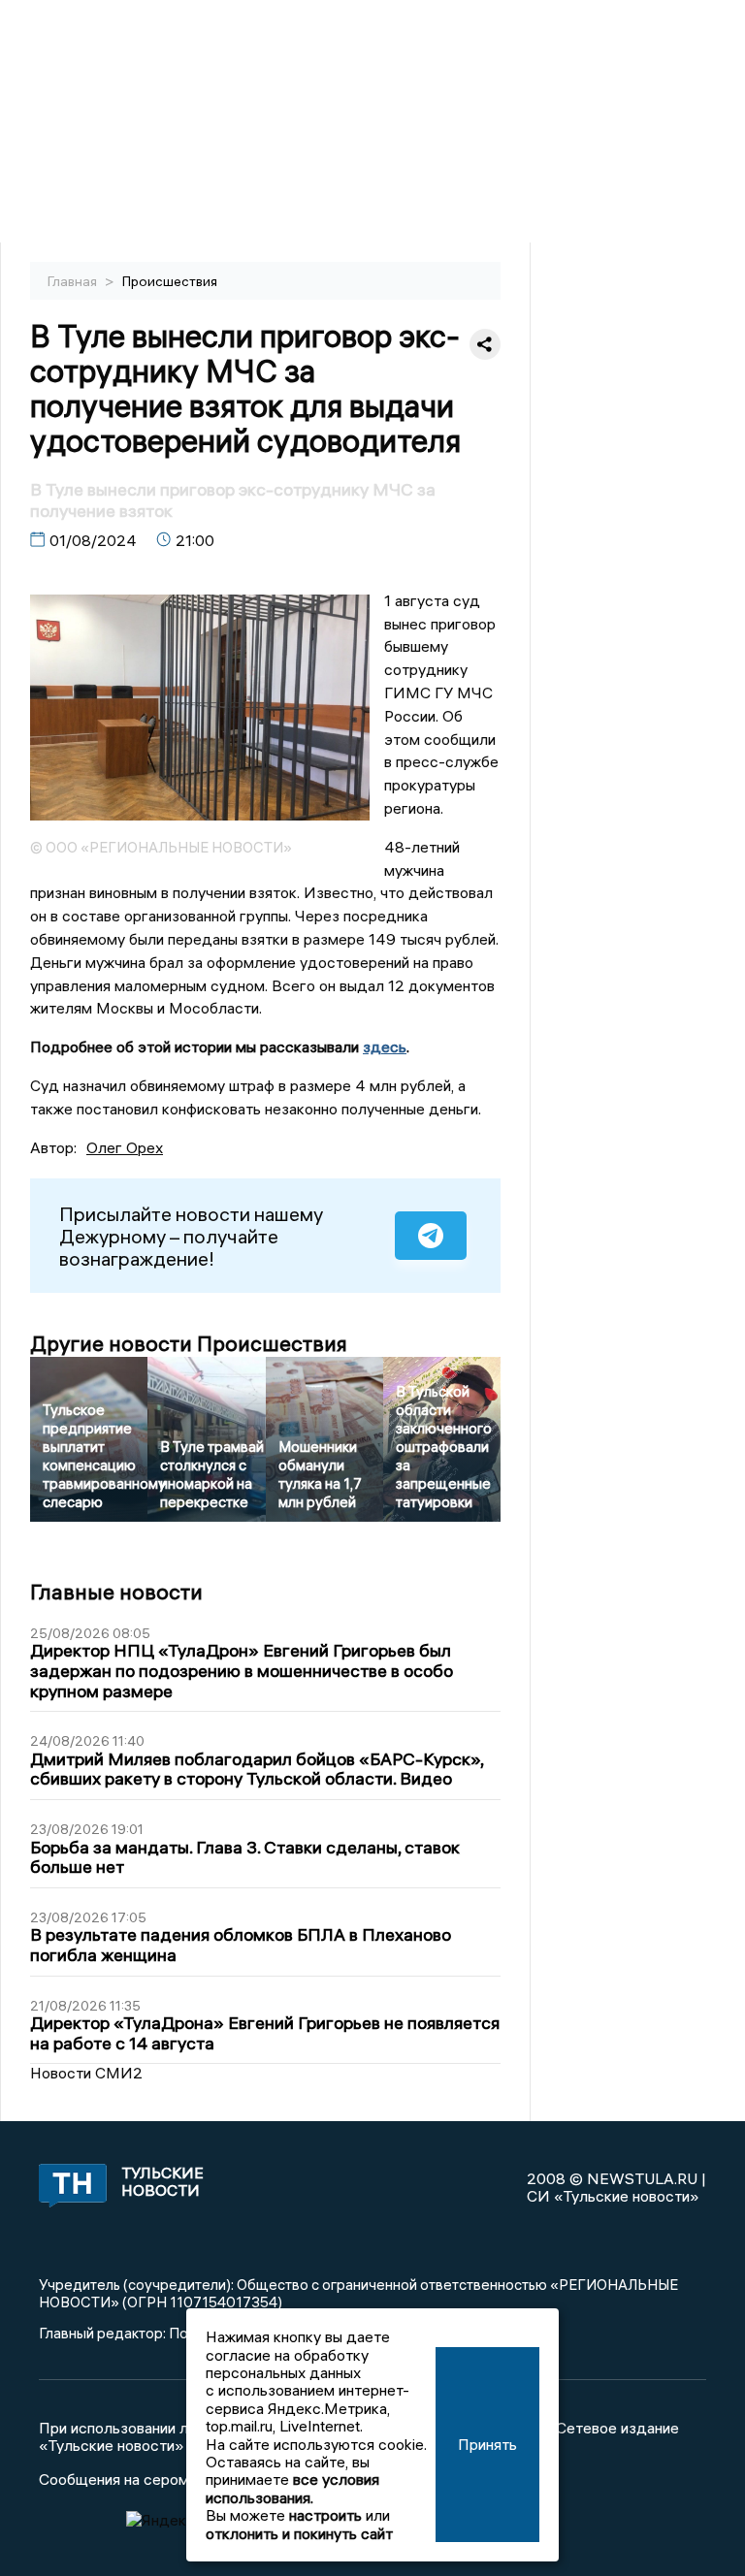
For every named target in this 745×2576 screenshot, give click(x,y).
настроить (325, 2515)
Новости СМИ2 (86, 2073)
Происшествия (170, 281)
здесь (385, 1046)
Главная (74, 281)
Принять (487, 2444)
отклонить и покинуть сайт (299, 2533)
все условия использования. (292, 2488)
